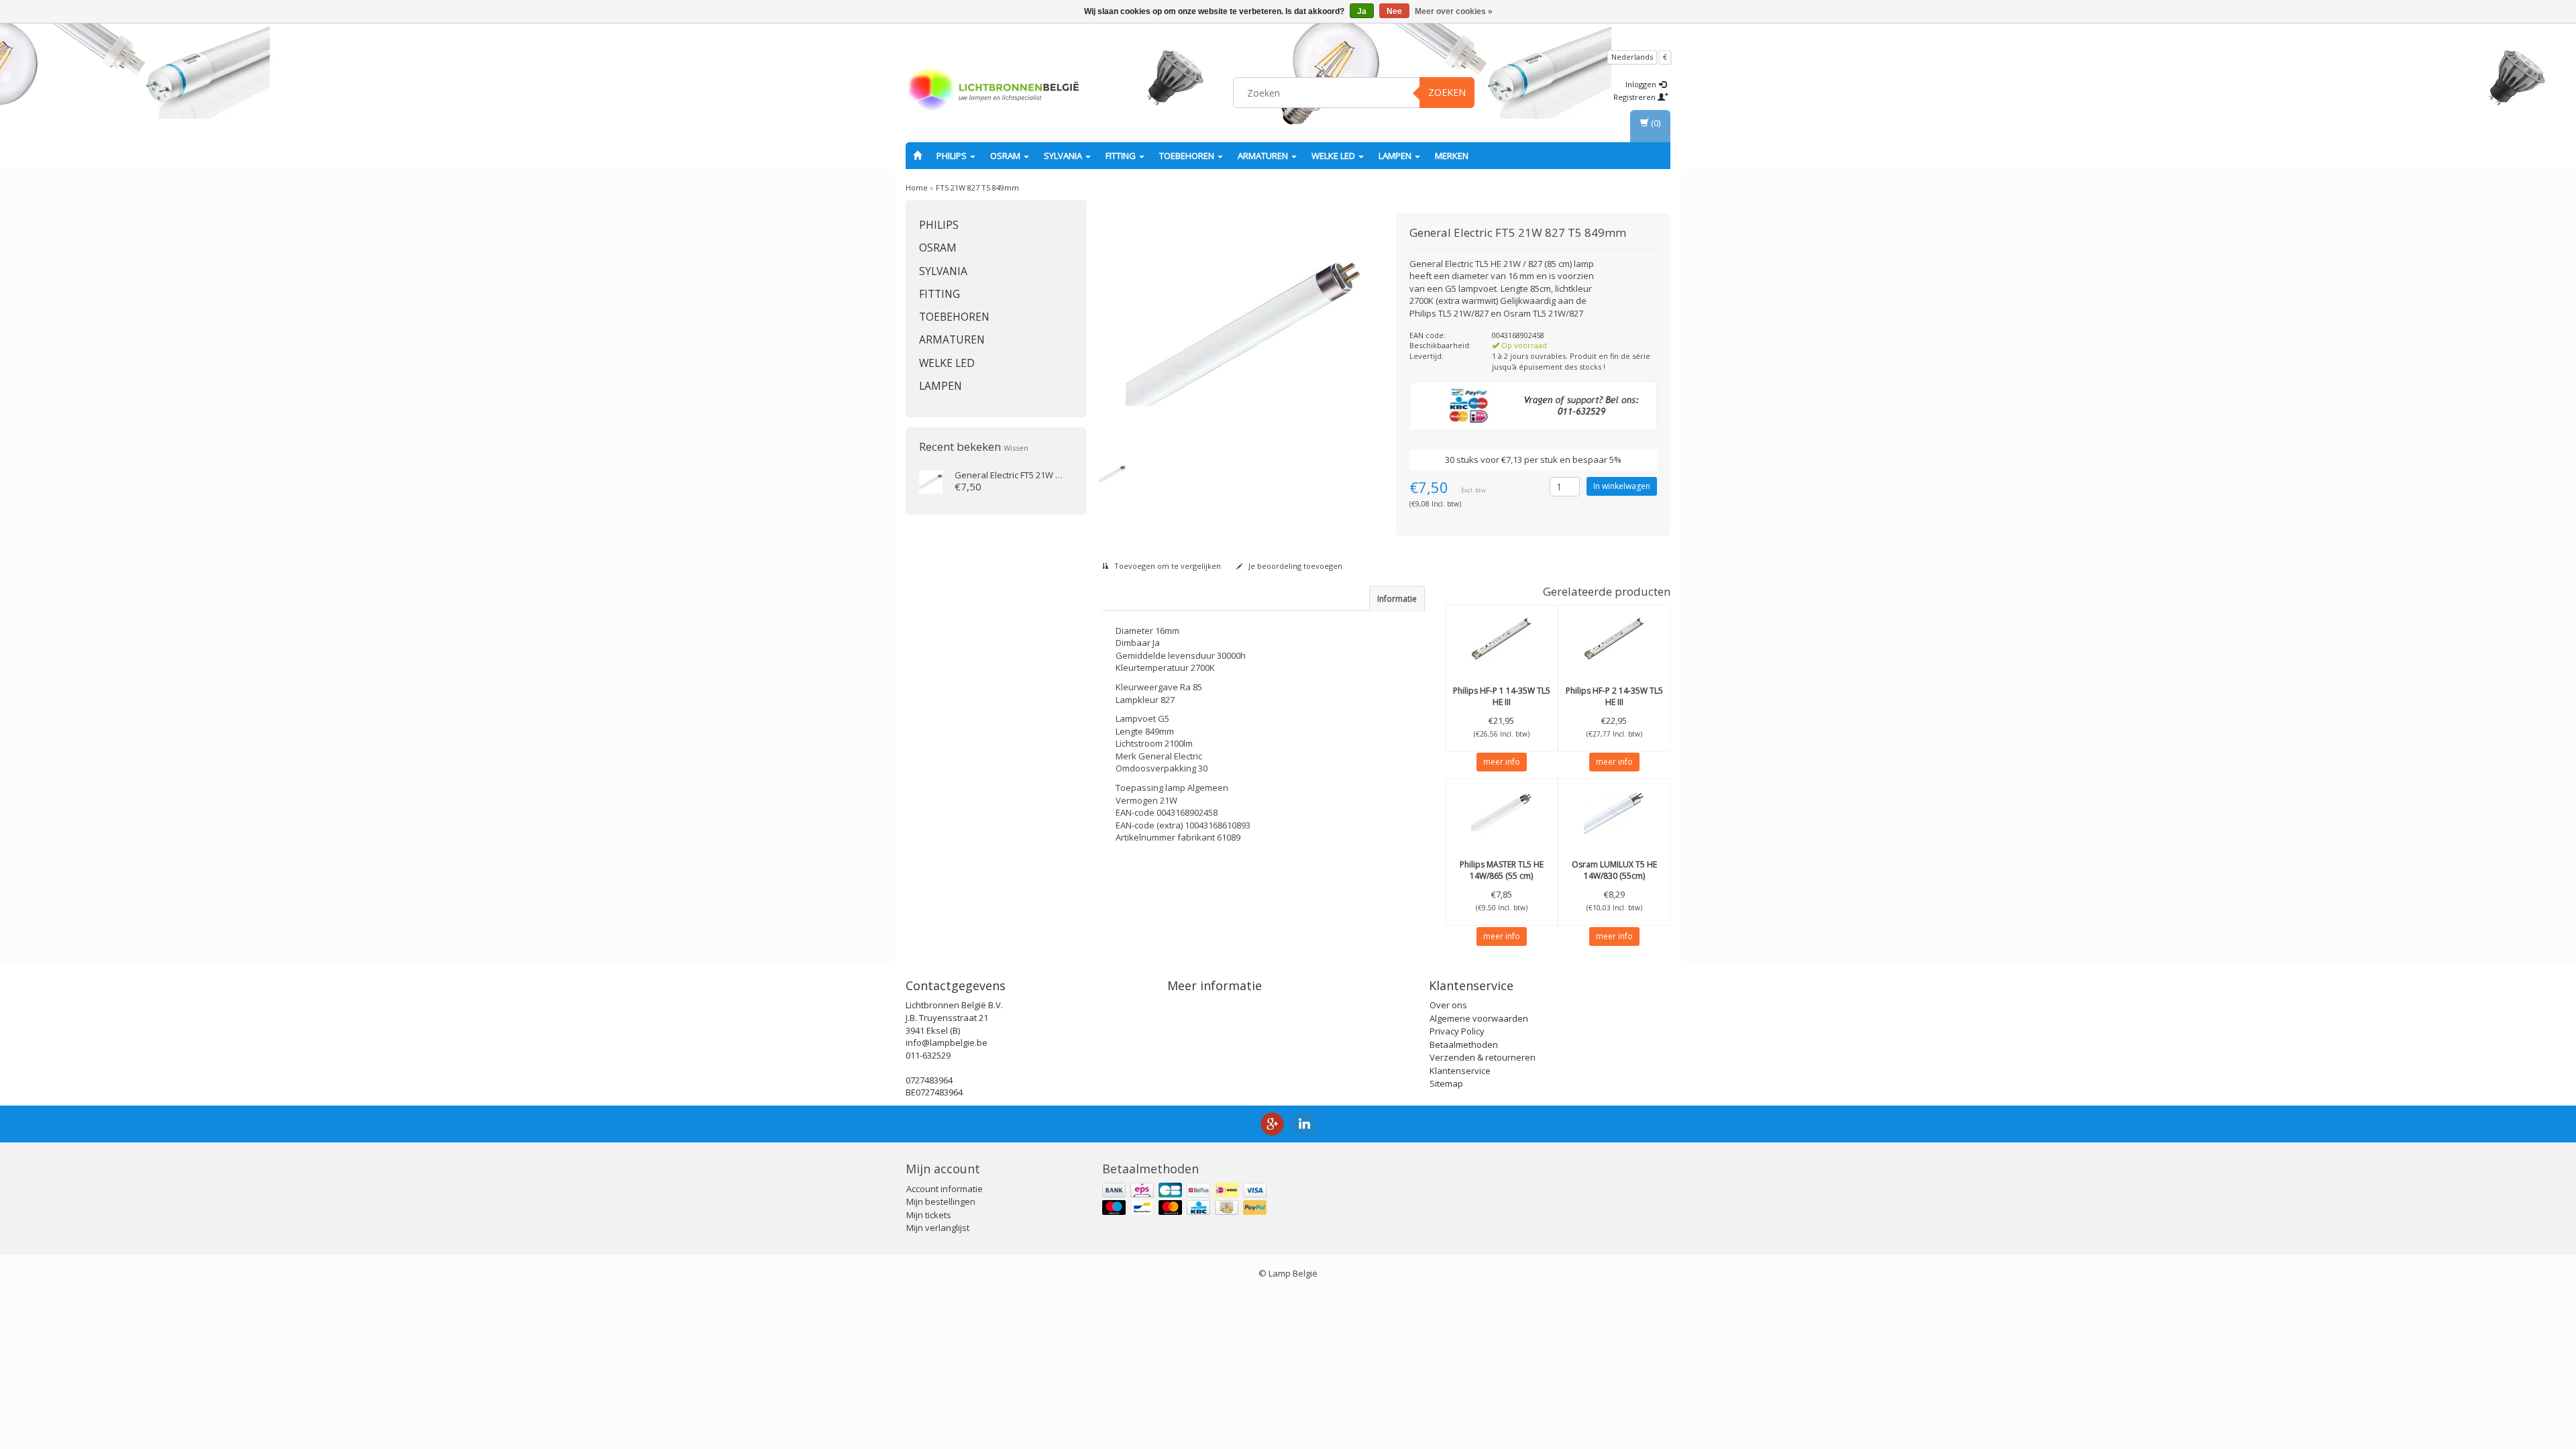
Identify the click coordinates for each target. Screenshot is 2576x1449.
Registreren (1635, 97)
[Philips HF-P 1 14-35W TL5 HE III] (1501, 639)
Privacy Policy (1457, 1031)
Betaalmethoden (1464, 1044)
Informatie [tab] (1397, 599)
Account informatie (945, 1189)
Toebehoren (1188, 156)
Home (917, 187)
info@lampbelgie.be (947, 1042)
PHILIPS (953, 156)
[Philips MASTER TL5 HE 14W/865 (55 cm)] (1501, 812)
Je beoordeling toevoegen (1294, 566)
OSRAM (1006, 156)
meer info (1502, 762)
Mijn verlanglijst (938, 1228)
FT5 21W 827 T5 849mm (977, 187)
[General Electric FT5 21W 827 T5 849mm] (931, 481)
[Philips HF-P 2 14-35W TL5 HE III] (1614, 639)
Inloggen (1642, 84)
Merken (1452, 156)
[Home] (917, 156)
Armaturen (1264, 156)
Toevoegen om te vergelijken (1167, 566)
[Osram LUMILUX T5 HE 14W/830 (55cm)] (1614, 812)
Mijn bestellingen (941, 1201)
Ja (1362, 11)
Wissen (1016, 448)
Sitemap (1446, 1083)
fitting (1122, 156)
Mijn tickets (929, 1215)
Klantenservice (1460, 1071)
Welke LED (1334, 156)
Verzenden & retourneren (1483, 1057)
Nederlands (1632, 57)
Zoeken (1447, 92)
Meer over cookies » (1454, 11)
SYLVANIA (1064, 156)
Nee (1394, 11)
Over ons (1448, 1005)
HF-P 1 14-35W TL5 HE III (1502, 696)
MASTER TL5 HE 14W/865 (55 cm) (1502, 870)
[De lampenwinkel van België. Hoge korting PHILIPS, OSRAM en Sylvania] (994, 91)
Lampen (1396, 156)
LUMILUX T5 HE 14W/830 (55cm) (1614, 870)
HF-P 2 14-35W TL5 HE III (1614, 696)
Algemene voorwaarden (1479, 1018)
